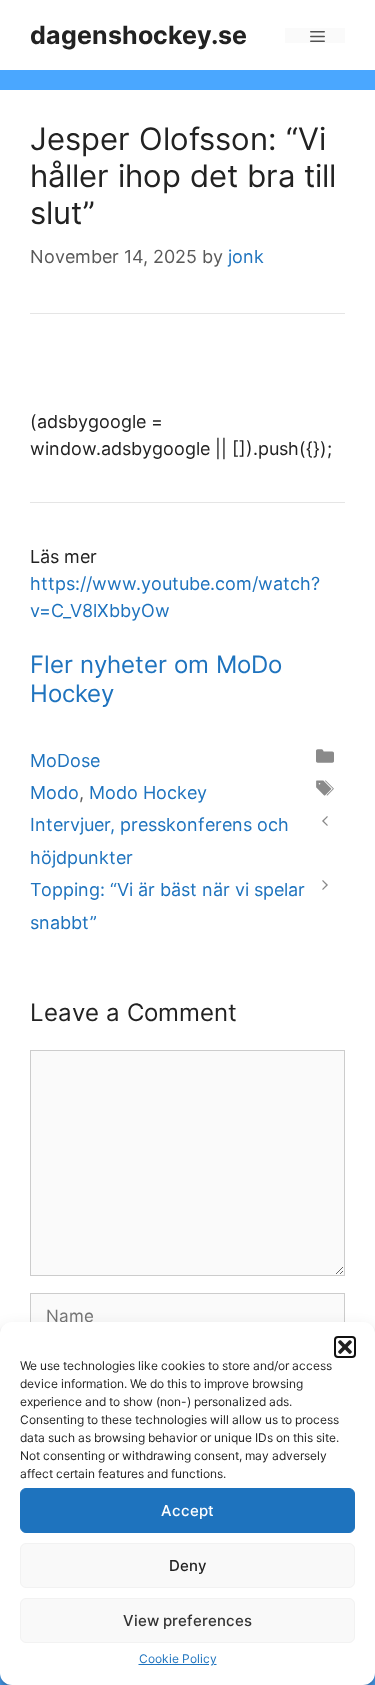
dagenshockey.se (138, 35)
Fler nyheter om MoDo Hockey (156, 679)
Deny (188, 1565)
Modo (54, 792)
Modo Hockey (148, 792)
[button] (345, 1347)
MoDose (65, 760)
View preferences (187, 1620)
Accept (187, 1510)
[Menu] (315, 35)
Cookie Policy (178, 1658)
